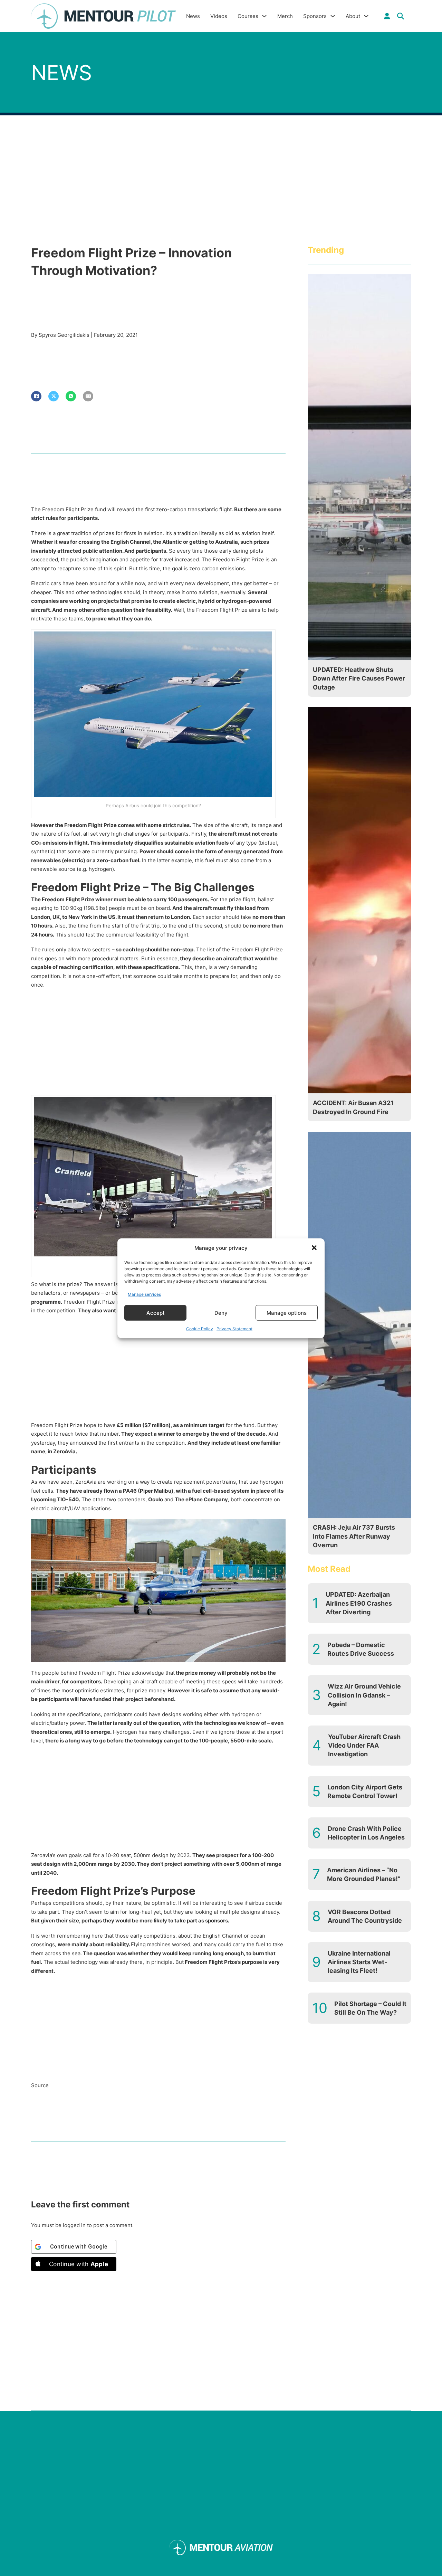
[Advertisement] (158, 1044)
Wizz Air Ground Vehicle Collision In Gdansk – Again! (364, 1695)
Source (40, 2085)
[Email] (88, 396)
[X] (54, 396)
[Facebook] (36, 396)
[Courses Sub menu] (264, 16)
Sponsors (315, 16)
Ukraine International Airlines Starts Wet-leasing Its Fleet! (359, 1962)
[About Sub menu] (366, 16)
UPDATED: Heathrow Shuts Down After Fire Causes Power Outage (359, 678)
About (353, 16)
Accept (156, 1313)
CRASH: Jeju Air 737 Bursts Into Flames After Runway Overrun (354, 1536)
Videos (219, 16)
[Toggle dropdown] (387, 16)
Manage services (144, 1294)
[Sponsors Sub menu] (333, 16)
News (193, 16)
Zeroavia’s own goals (56, 1855)
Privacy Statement (234, 1328)
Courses (248, 16)
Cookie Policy (200, 1328)
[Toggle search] (401, 16)
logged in (74, 2225)
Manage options (287, 1313)
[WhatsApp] (71, 396)
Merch (285, 16)
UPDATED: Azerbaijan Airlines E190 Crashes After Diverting (359, 1603)
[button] (314, 1248)
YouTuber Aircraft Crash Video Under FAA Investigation (364, 1745)
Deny (221, 1313)
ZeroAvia (86, 1482)
